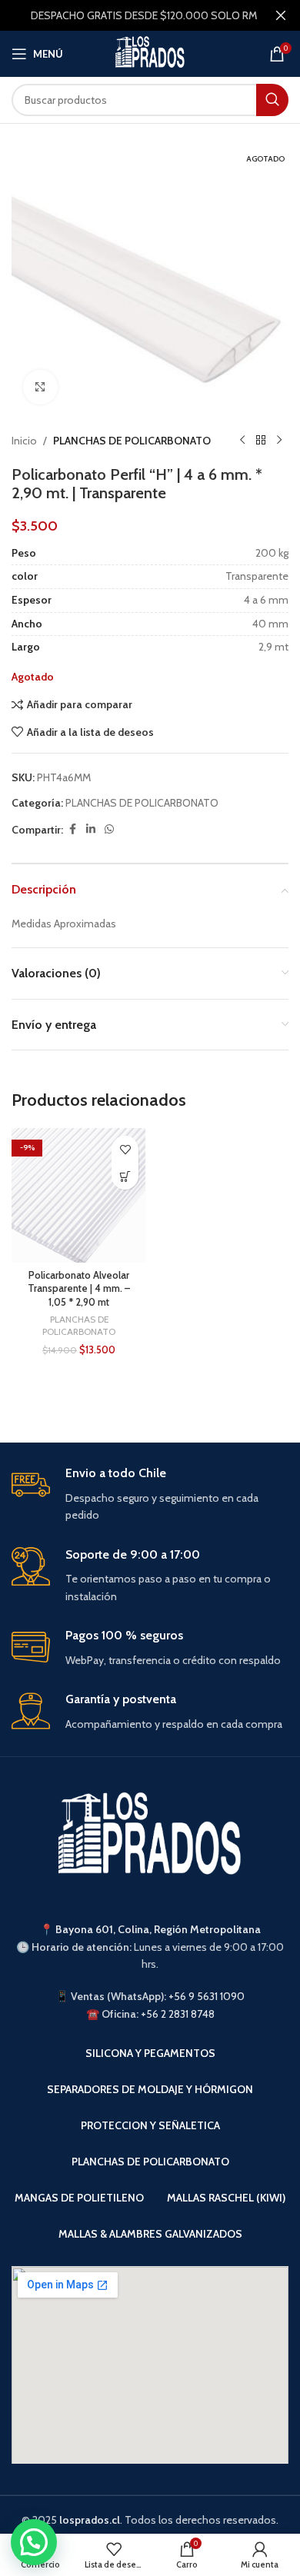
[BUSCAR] (272, 100)
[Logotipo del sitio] (150, 52)
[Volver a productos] (261, 441)
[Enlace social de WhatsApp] (109, 829)
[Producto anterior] (242, 441)
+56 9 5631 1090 (207, 1996)
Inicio (24, 441)
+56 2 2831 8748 (178, 2014)
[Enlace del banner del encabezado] (127, 15)
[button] (125, 1176)
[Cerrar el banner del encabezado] (281, 15)
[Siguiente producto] (279, 441)
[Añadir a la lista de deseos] (125, 1149)
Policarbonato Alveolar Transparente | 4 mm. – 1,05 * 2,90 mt (79, 1289)
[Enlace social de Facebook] (72, 829)
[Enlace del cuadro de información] (150, 1495)
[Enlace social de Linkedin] (91, 829)
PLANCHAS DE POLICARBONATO (132, 441)
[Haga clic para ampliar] (40, 387)
